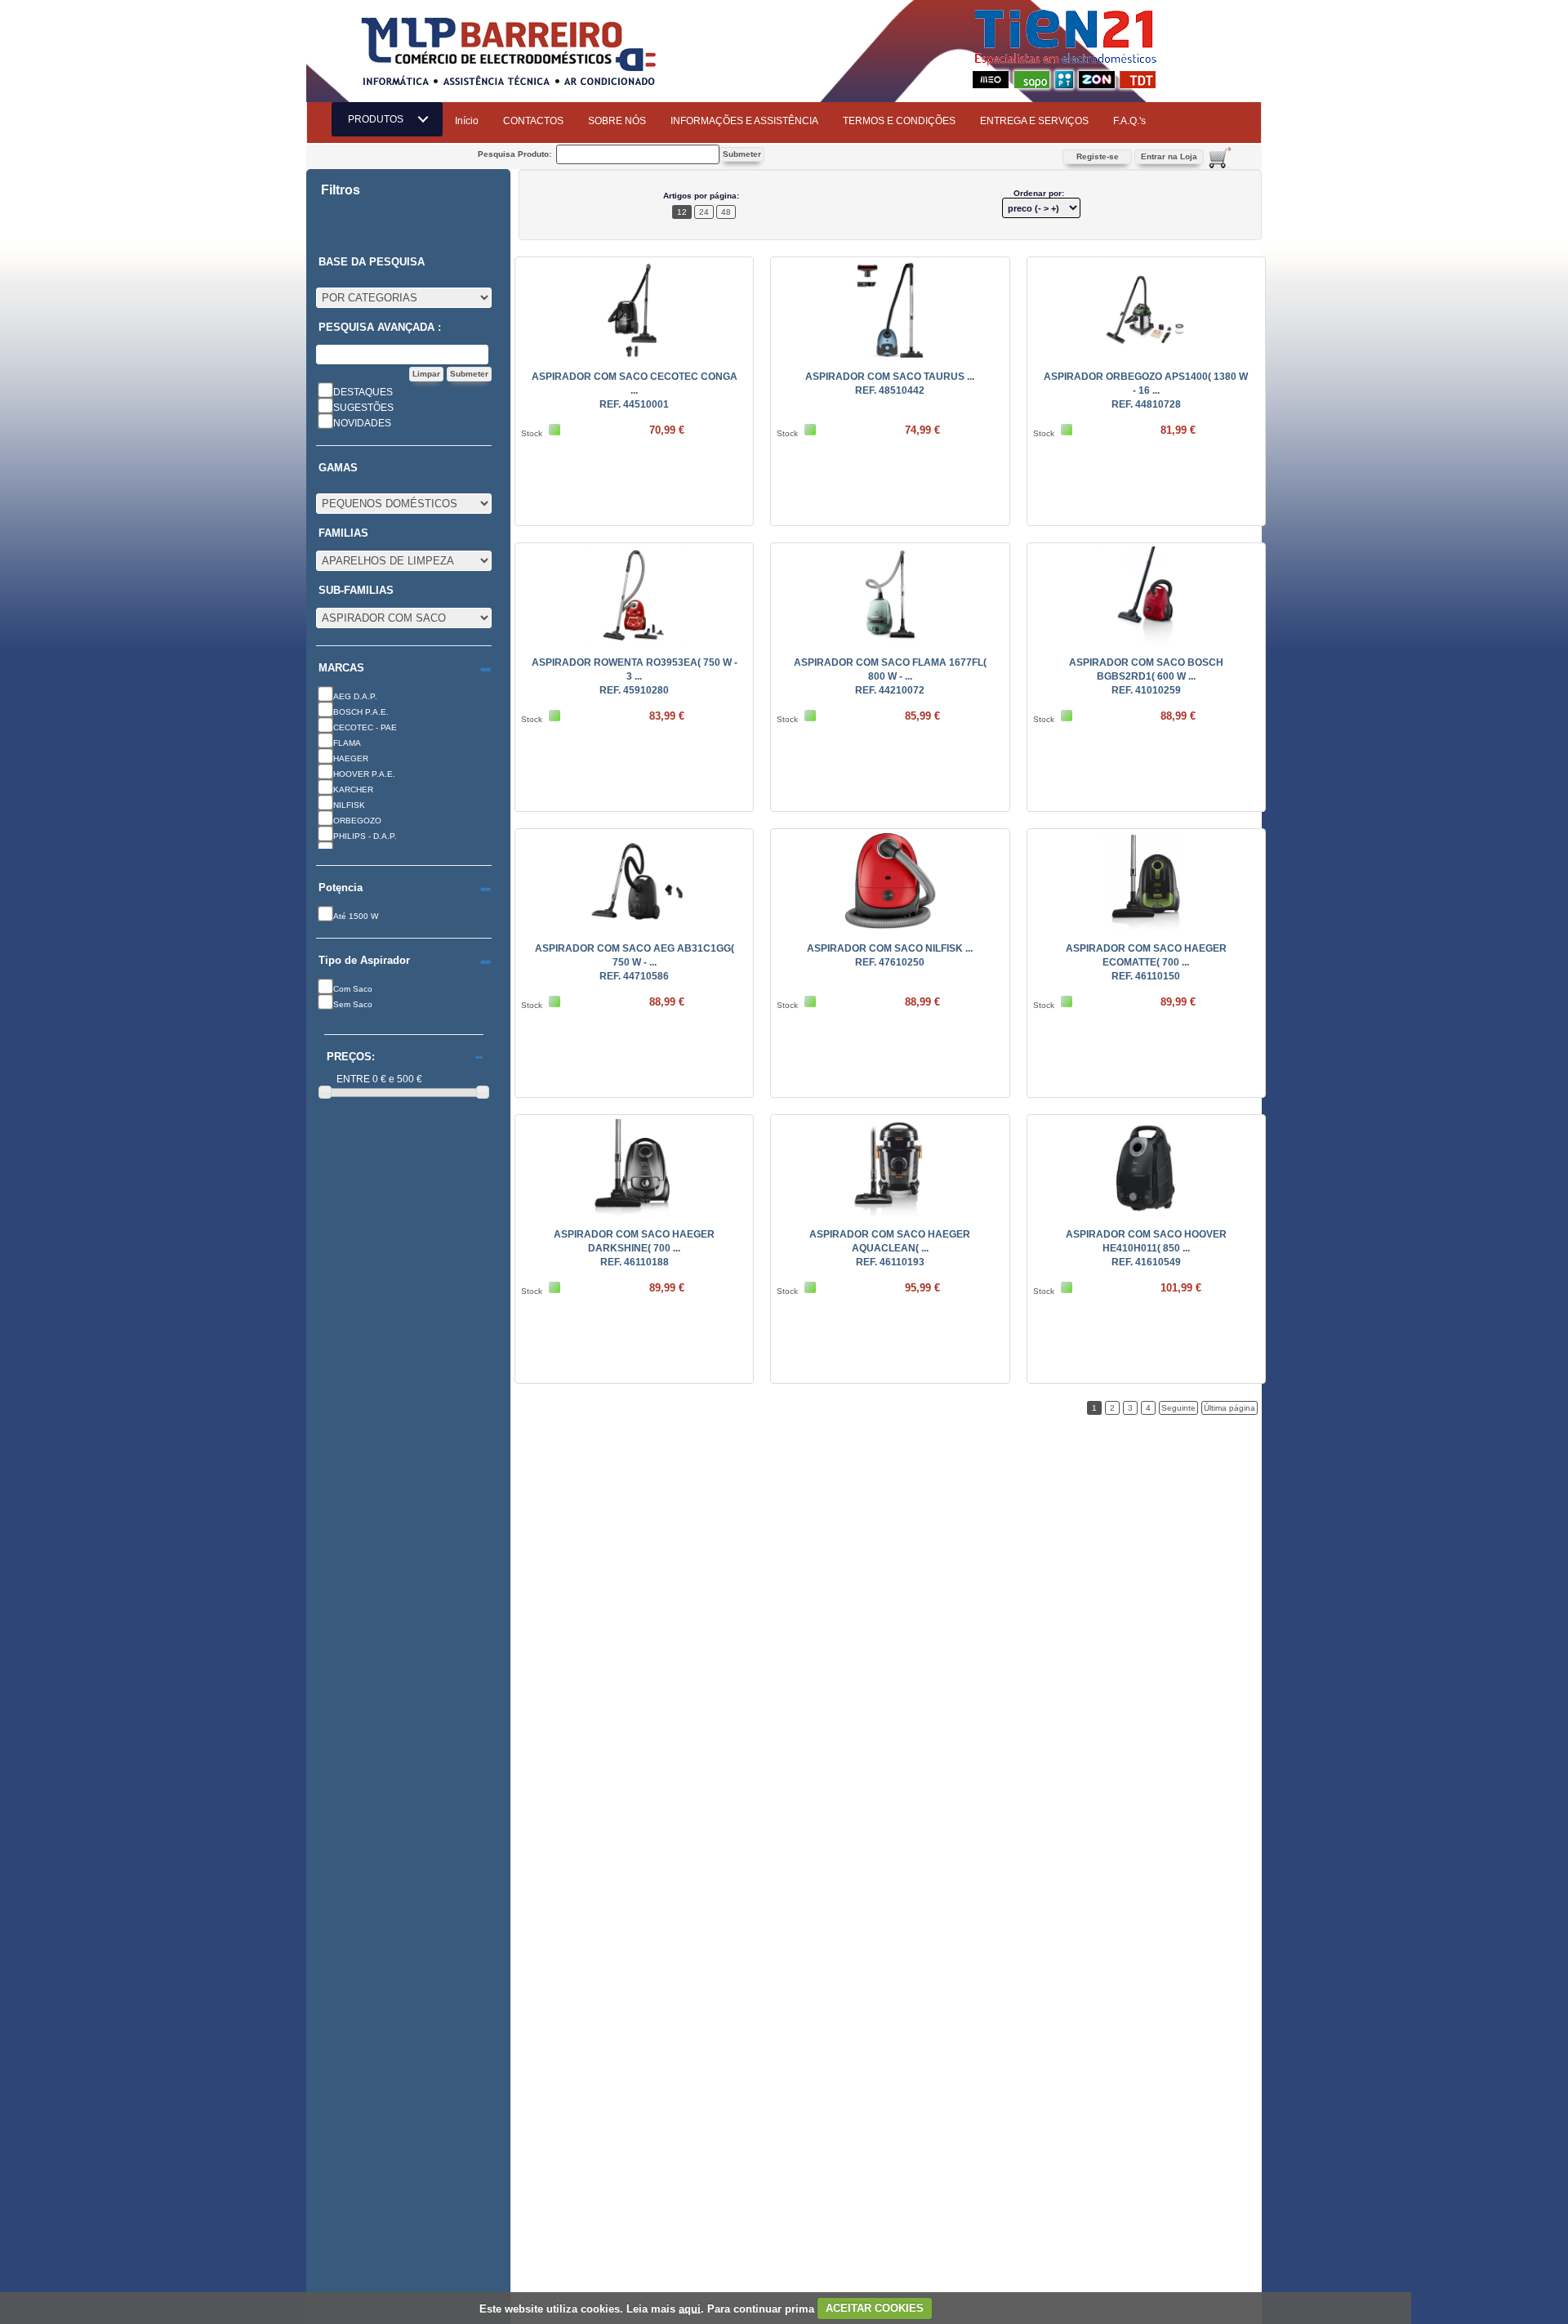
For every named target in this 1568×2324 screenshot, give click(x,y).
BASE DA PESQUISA (372, 262)
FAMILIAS (343, 533)
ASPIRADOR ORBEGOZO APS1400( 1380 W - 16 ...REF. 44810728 (1146, 390)
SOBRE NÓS (617, 121)
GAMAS (338, 468)
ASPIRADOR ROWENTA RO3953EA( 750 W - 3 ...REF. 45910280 (635, 676)
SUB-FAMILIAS (356, 591)
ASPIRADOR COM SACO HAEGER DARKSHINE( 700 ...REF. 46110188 (634, 1248)
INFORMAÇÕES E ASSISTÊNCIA (744, 121)
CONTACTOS (533, 121)
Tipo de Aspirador (364, 961)
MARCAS (341, 668)
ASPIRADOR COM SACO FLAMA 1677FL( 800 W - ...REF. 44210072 (890, 676)
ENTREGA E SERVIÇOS (1034, 121)
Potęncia (341, 888)
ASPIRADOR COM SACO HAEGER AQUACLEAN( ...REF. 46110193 (890, 1248)
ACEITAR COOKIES (875, 2308)
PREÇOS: (351, 1057)
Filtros (341, 190)
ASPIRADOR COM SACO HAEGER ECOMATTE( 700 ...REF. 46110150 (1146, 962)
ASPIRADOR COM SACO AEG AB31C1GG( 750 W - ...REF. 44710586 (635, 962)
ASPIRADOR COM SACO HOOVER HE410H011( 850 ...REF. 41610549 (1146, 1248)
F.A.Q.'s (1129, 121)
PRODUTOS (381, 119)
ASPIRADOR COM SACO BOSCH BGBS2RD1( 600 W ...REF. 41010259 (1146, 676)
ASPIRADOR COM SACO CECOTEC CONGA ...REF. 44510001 (635, 390)
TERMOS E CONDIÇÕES (899, 121)
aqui (690, 2308)
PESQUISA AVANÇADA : (380, 328)
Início (467, 121)
